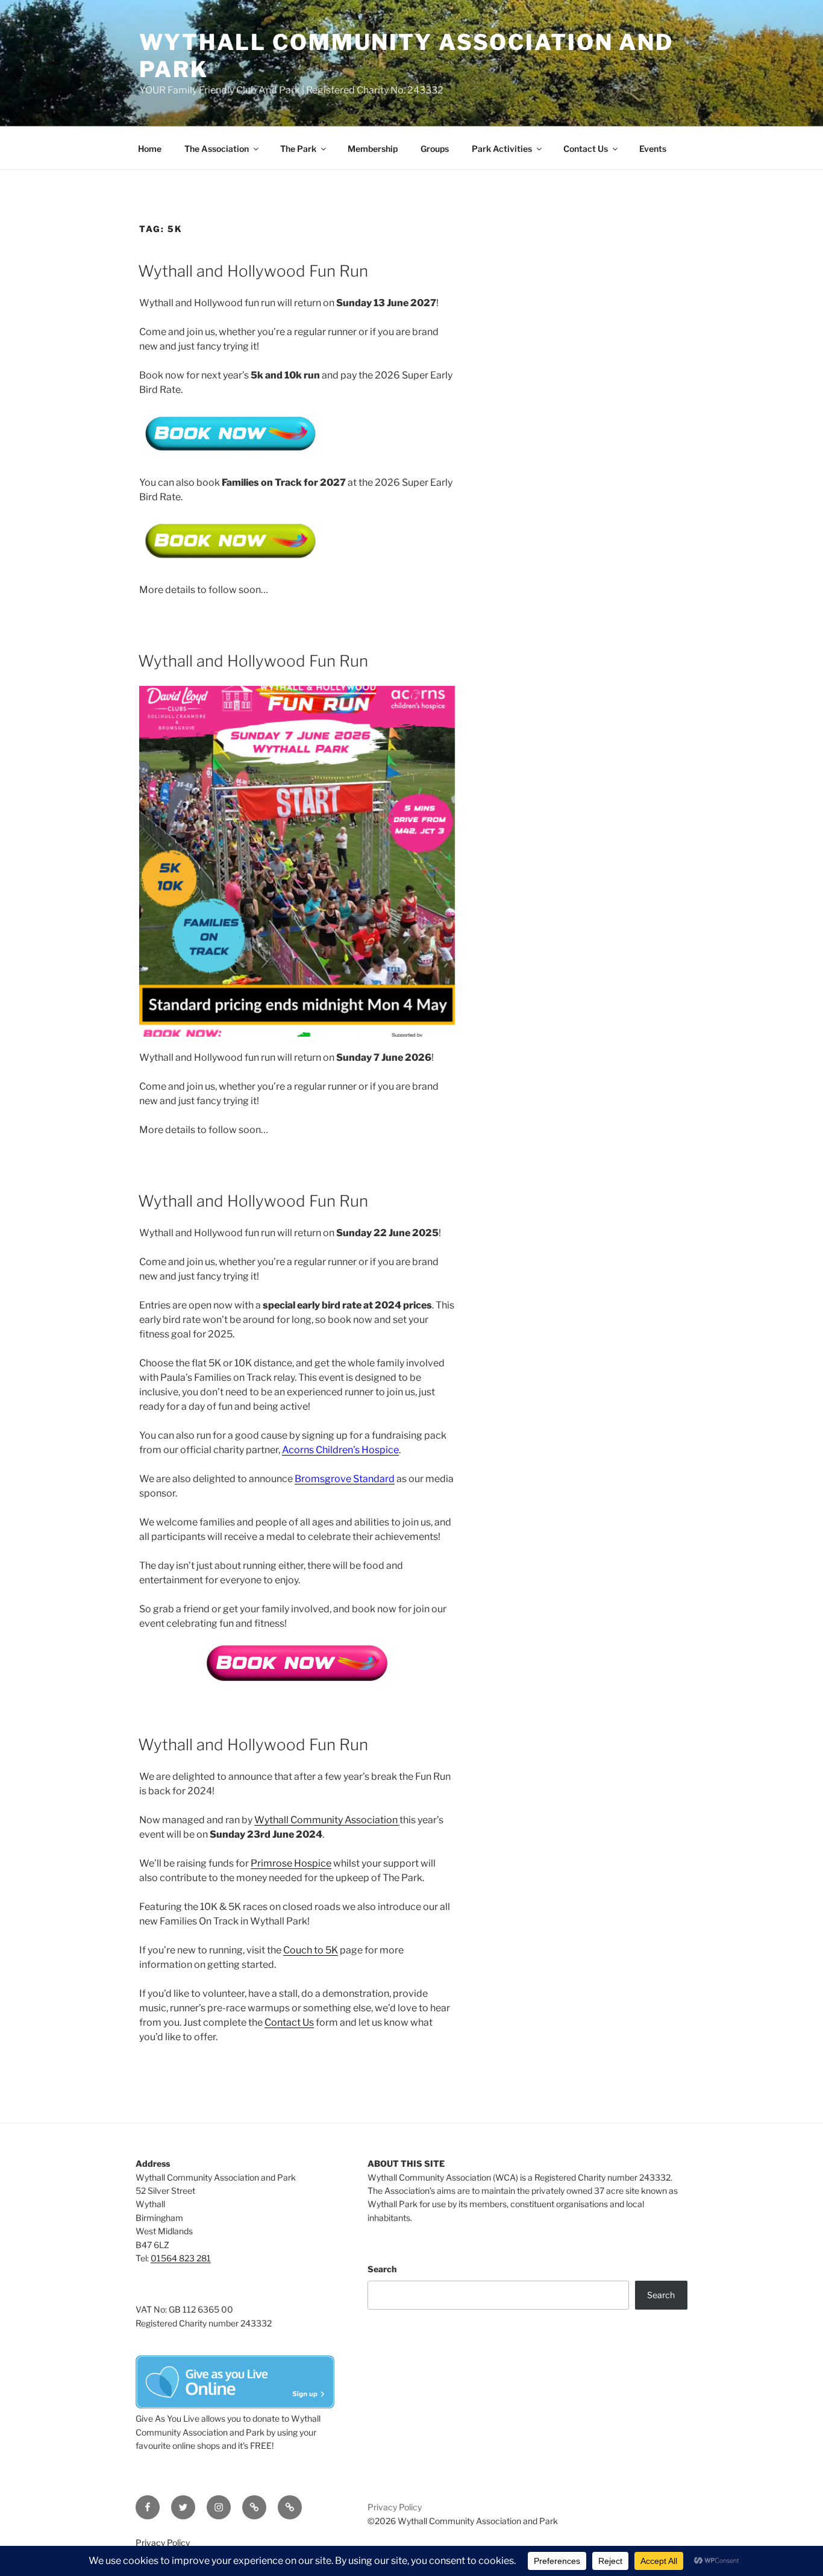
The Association (217, 149)
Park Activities (502, 149)
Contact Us (586, 149)
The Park (298, 149)
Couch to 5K (311, 1950)
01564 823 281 (181, 2258)
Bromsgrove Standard (345, 1479)
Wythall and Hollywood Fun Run (253, 271)
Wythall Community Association (327, 1820)
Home (150, 149)
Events (653, 149)
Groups (435, 149)
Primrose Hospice (291, 1863)
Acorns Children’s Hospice (340, 1450)
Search (382, 2269)
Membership (373, 149)
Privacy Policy (395, 2507)
